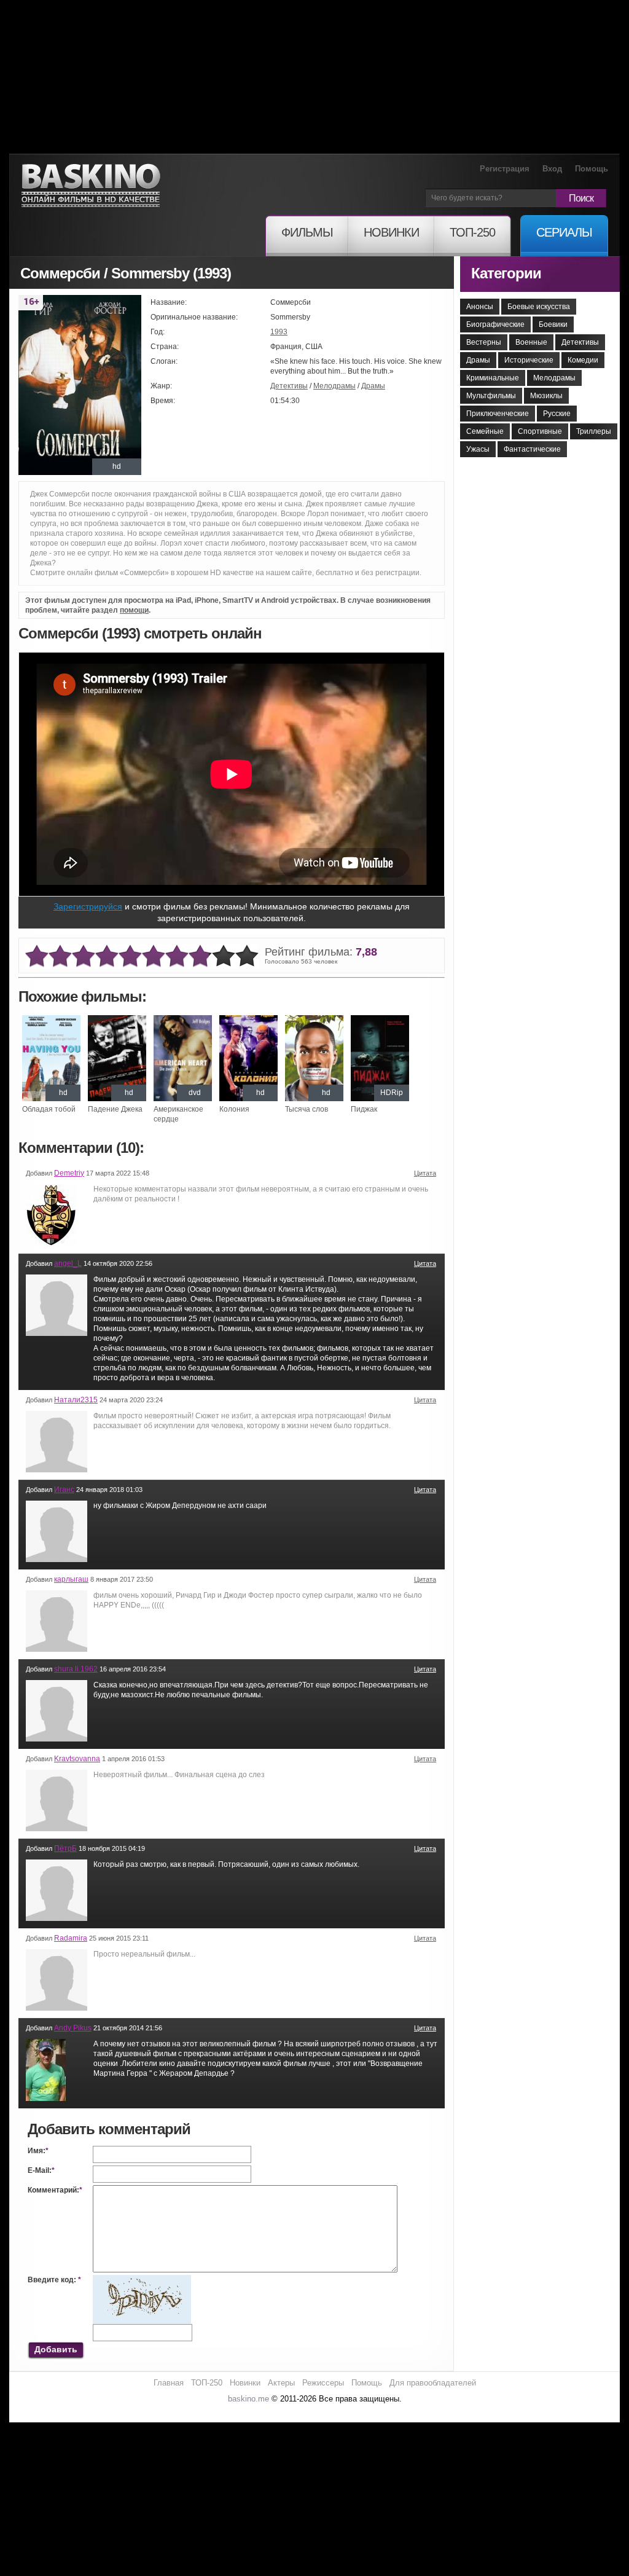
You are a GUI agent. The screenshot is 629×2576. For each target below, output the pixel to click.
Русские (557, 414)
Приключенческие (498, 414)
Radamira (71, 1938)
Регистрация (505, 169)
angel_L (68, 1263)
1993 (279, 332)
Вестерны (484, 342)
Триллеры (594, 431)
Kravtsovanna (77, 1759)
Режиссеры (323, 2383)
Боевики (553, 324)
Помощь (592, 169)
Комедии (583, 360)
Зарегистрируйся (88, 906)
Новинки (245, 2383)
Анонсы (480, 307)
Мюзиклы (546, 396)
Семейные (485, 431)
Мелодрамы (334, 386)
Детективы (289, 386)
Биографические (495, 324)
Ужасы (478, 449)
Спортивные (540, 431)
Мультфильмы (491, 396)
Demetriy (69, 1173)
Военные (531, 342)
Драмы (373, 386)
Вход (552, 169)
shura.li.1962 (76, 1669)
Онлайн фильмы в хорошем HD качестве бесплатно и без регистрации (91, 186)
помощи (134, 610)
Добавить (56, 2349)
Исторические (529, 360)
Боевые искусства (539, 307)
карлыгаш (71, 1579)
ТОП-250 (207, 2383)
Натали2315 (76, 1400)
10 (247, 956)
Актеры (281, 2383)
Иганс (64, 1490)
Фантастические (532, 449)
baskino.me (248, 2399)
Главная (169, 2383)
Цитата (425, 1173)
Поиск (581, 198)
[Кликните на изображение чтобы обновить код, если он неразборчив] (142, 2280)
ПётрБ (65, 1848)
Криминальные (493, 378)
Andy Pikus (73, 2028)
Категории (506, 273)
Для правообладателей (433, 2383)
